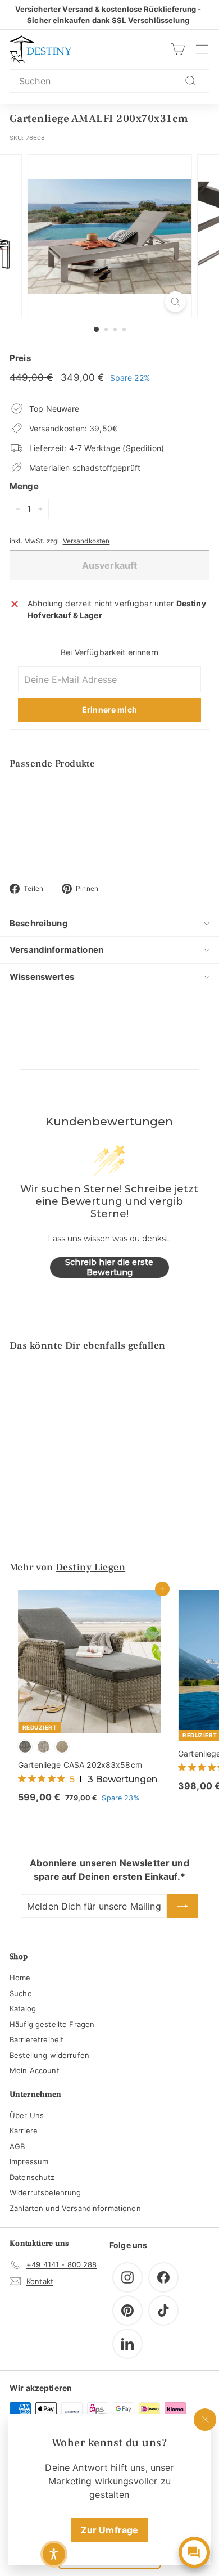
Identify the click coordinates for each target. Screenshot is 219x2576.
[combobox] (109, 81)
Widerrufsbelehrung (45, 2192)
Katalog (23, 2008)
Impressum (29, 2161)
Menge (24, 486)
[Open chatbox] (194, 2552)
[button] (54, 2554)
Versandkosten (86, 541)
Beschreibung (39, 923)
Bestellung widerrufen (49, 2055)
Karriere (24, 2131)
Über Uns (27, 2115)
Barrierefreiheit (36, 2039)
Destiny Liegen (90, 1567)
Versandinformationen (56, 950)
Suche (21, 1993)
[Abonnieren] (182, 1906)
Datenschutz (32, 2177)
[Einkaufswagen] (178, 49)
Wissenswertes (42, 977)
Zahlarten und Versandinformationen (75, 2208)
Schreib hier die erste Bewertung (109, 1267)
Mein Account (35, 2070)
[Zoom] (175, 302)
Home (20, 1978)
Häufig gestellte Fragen (52, 2024)
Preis (20, 358)
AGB (17, 2146)
